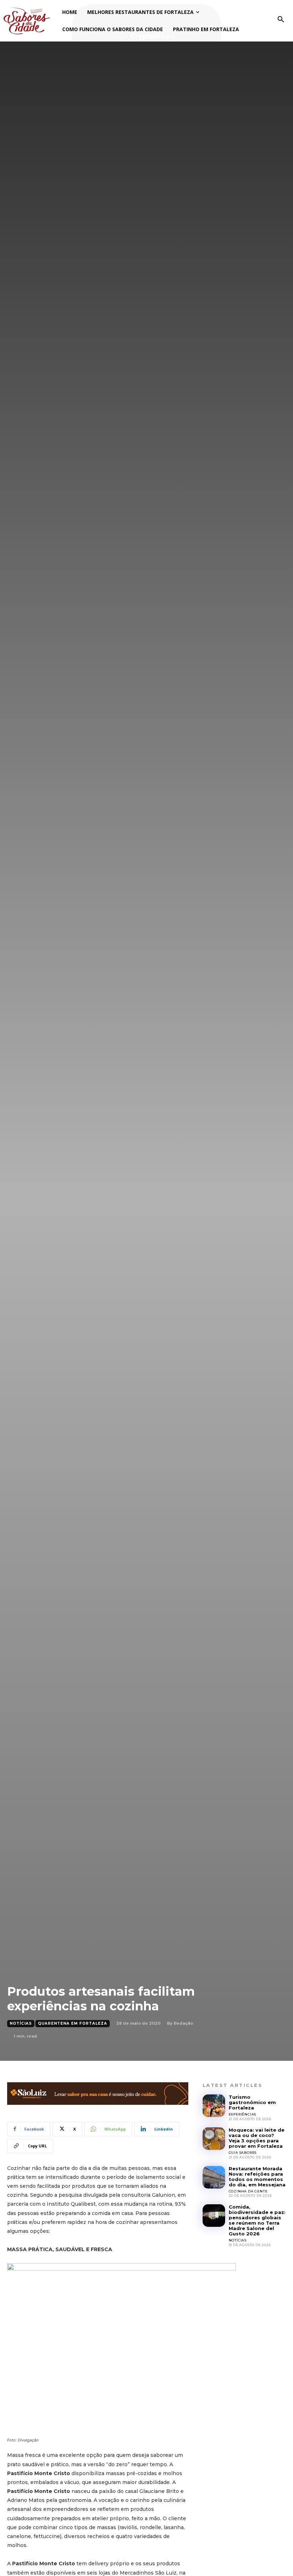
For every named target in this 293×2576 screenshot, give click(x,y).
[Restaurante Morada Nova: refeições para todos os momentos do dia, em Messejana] (214, 2177)
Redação (183, 2023)
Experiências (243, 2114)
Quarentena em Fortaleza (73, 2023)
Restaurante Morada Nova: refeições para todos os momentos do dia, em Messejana (257, 2177)
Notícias (21, 2023)
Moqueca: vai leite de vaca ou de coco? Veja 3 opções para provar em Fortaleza (257, 2138)
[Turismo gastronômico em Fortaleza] (214, 2106)
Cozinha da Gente (248, 2191)
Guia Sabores (243, 2153)
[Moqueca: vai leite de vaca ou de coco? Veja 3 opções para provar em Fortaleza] (214, 2139)
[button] (281, 20)
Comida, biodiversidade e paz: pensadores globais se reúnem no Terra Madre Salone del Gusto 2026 (257, 2220)
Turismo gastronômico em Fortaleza (252, 2102)
